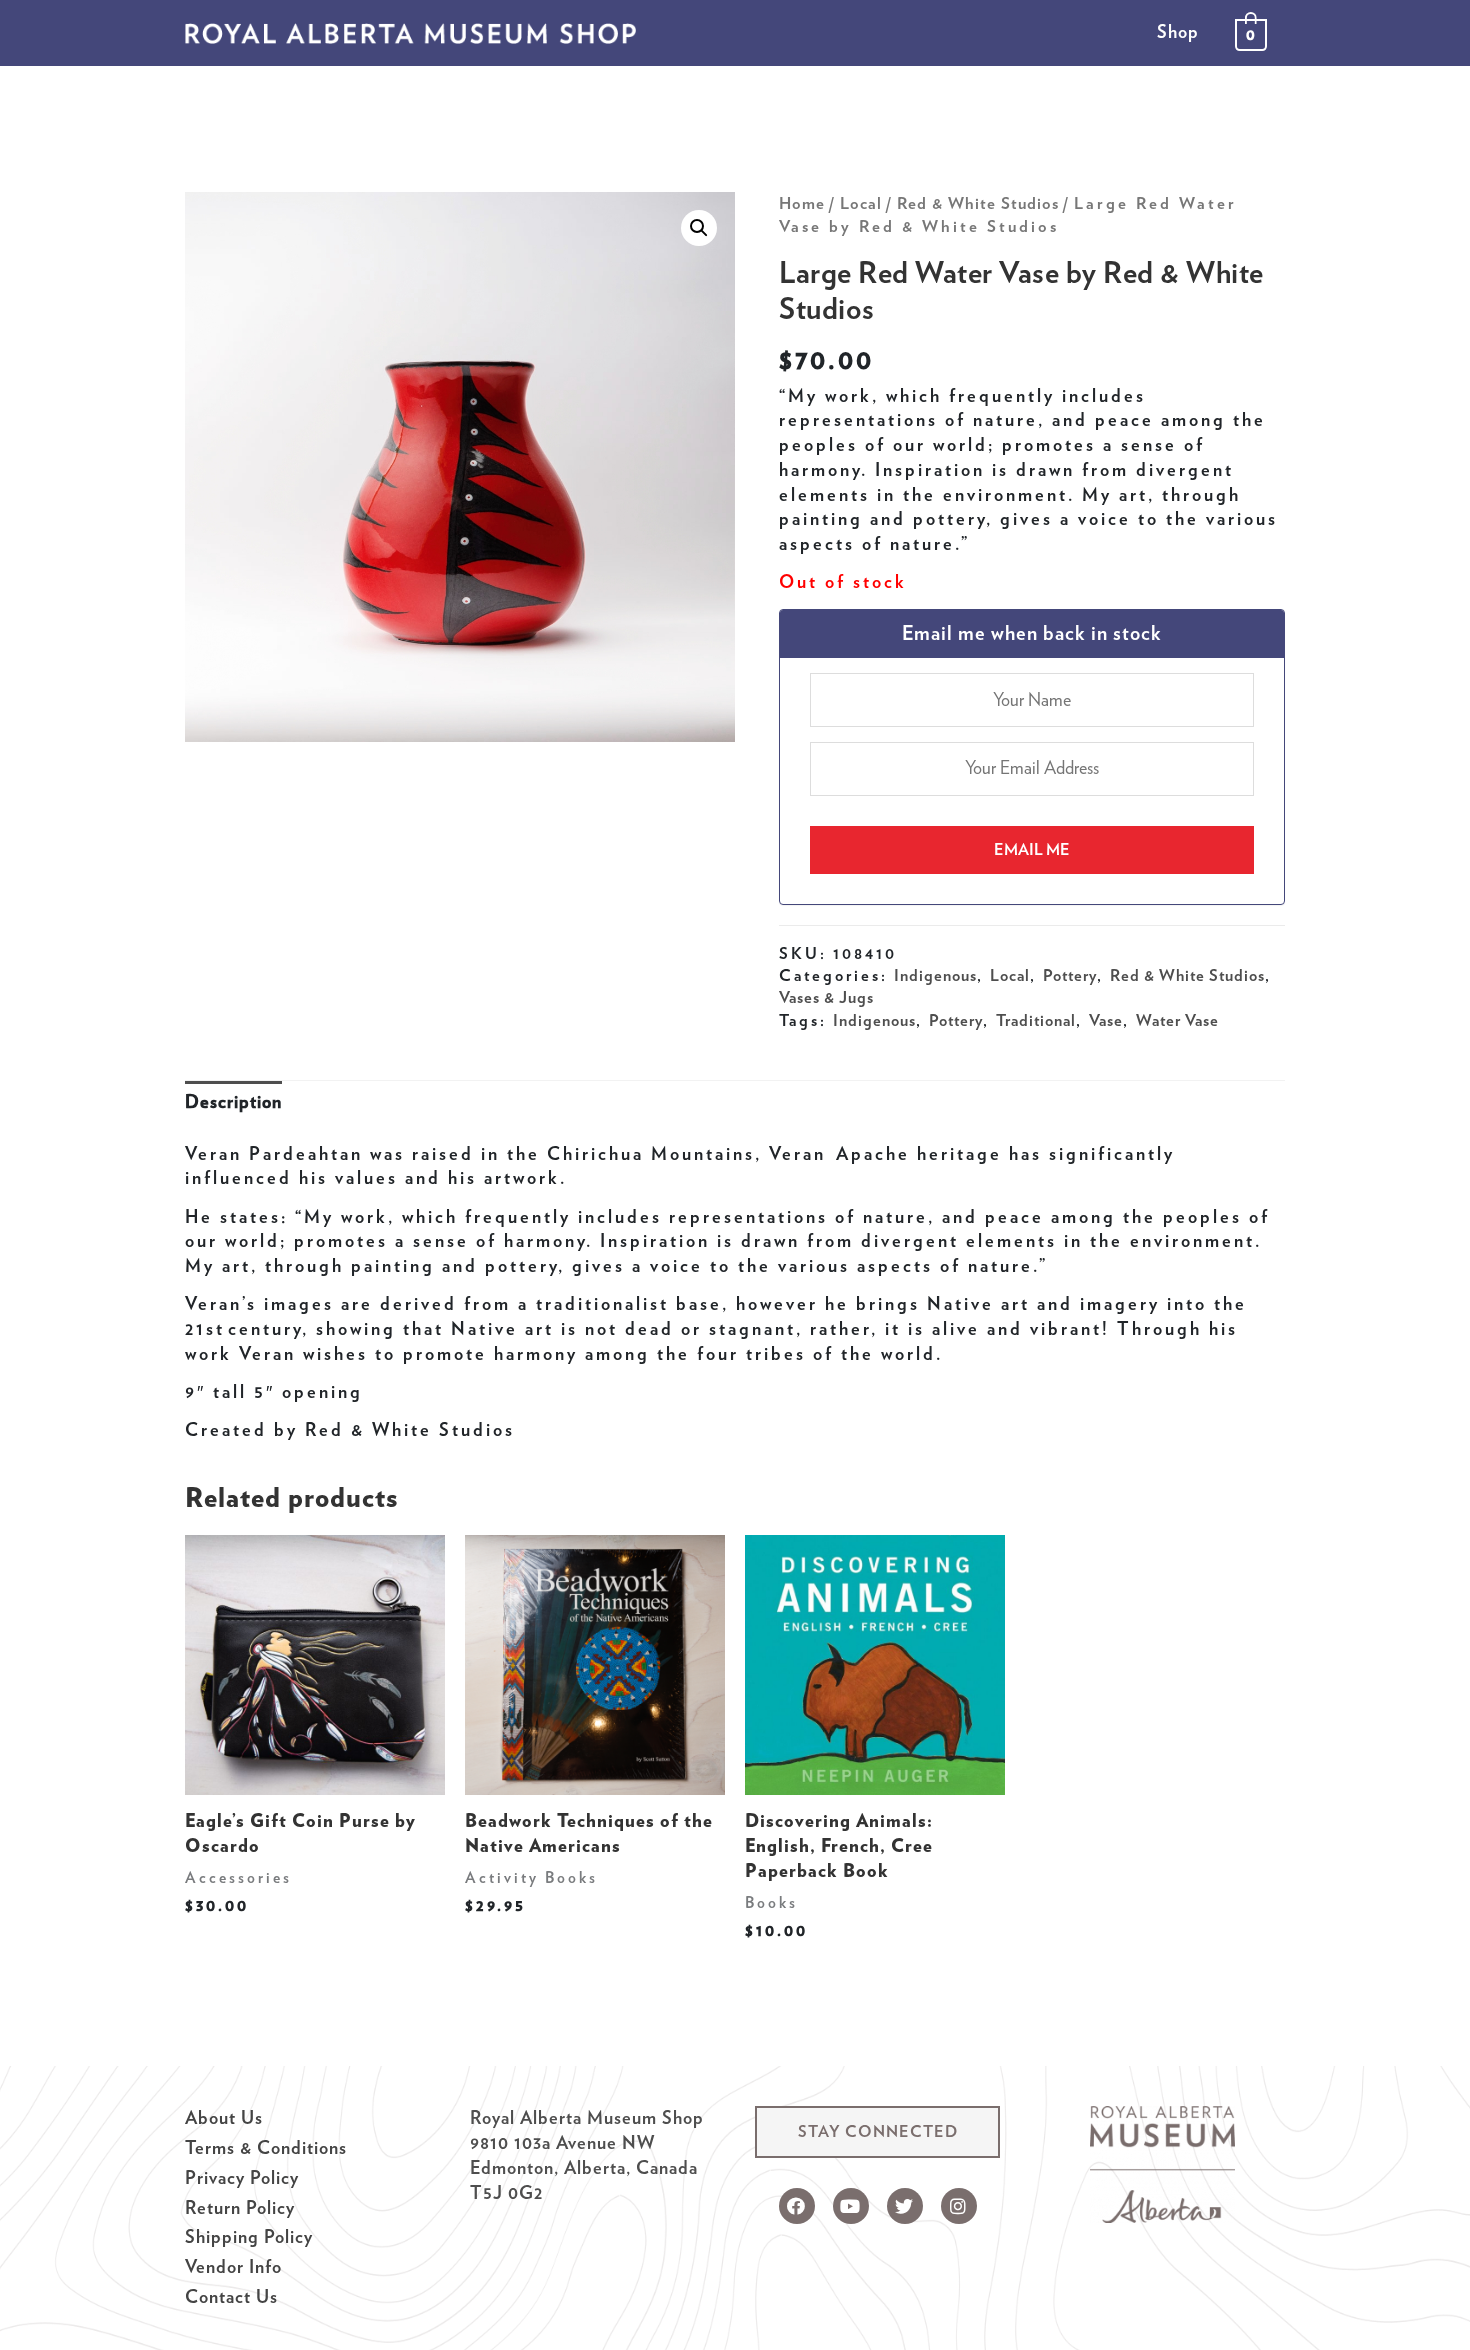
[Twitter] (905, 2206)
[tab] (233, 1102)
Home (802, 203)
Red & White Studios (978, 203)
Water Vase (1177, 1020)
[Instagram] (959, 2206)
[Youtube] (851, 2206)
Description (233, 1101)
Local (861, 203)
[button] (877, 2132)
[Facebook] (797, 2206)
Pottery (1070, 975)
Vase (1106, 1020)
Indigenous (935, 975)
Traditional (1036, 1020)
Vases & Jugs (826, 997)
